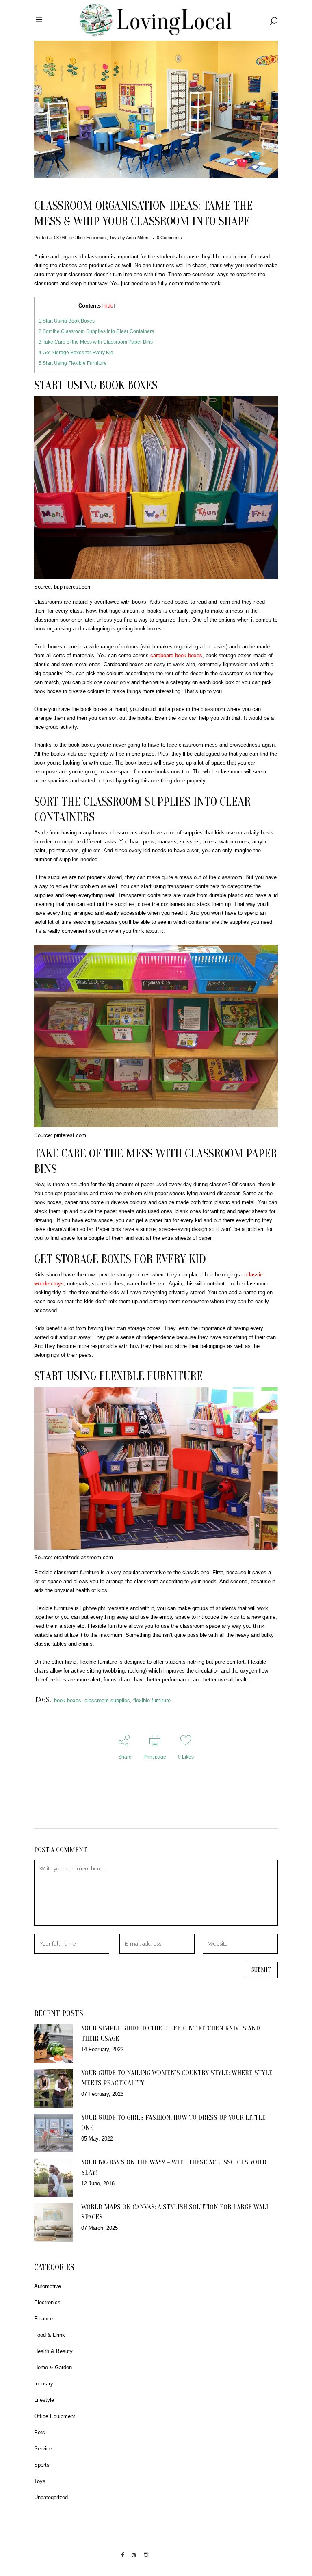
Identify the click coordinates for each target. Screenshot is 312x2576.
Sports (42, 2465)
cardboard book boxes (176, 655)
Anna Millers (138, 238)
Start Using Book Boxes (67, 321)
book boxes (68, 1700)
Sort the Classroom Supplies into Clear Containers (96, 331)
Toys (114, 238)
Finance (43, 2319)
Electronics (47, 2302)
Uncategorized (51, 2497)
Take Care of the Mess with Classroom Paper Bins (96, 342)
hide (108, 306)
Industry (44, 2384)
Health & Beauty (53, 2351)
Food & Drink (50, 2335)
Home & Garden (53, 2367)
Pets (40, 2432)
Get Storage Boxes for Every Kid (76, 353)
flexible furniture (152, 1700)
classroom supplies (107, 1700)
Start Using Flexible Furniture (73, 363)
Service (43, 2449)
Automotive (48, 2286)
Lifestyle (44, 2400)
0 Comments (169, 238)
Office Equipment (90, 238)
